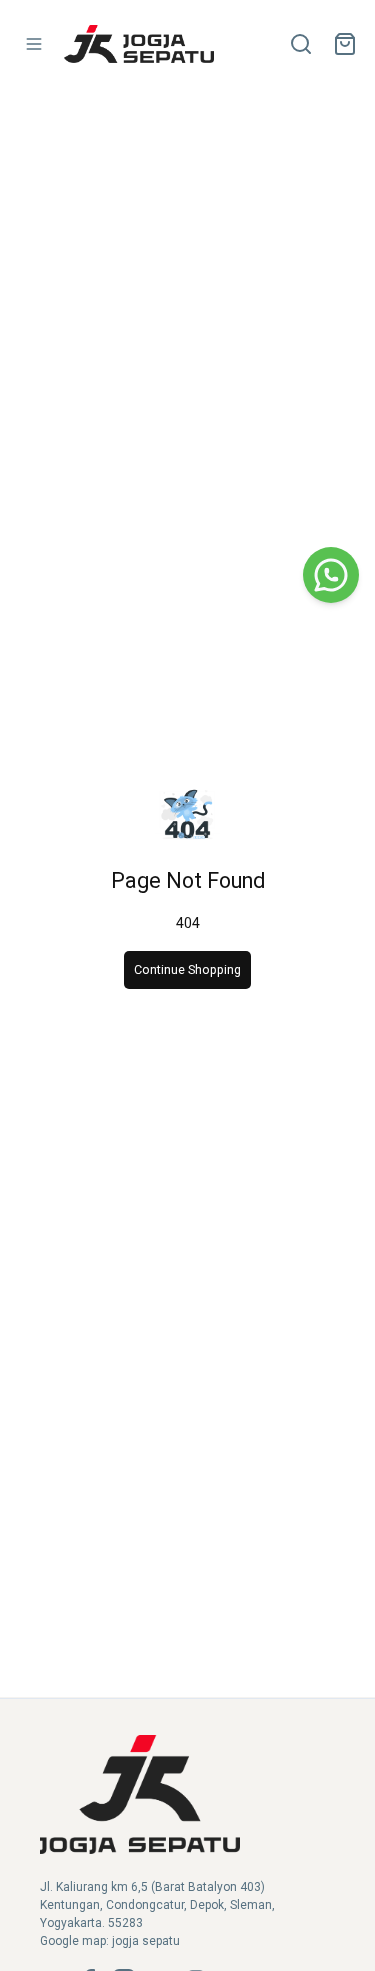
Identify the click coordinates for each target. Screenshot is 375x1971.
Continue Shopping (187, 969)
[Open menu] (34, 44)
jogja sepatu (146, 1941)
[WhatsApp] (331, 575)
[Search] (301, 44)
